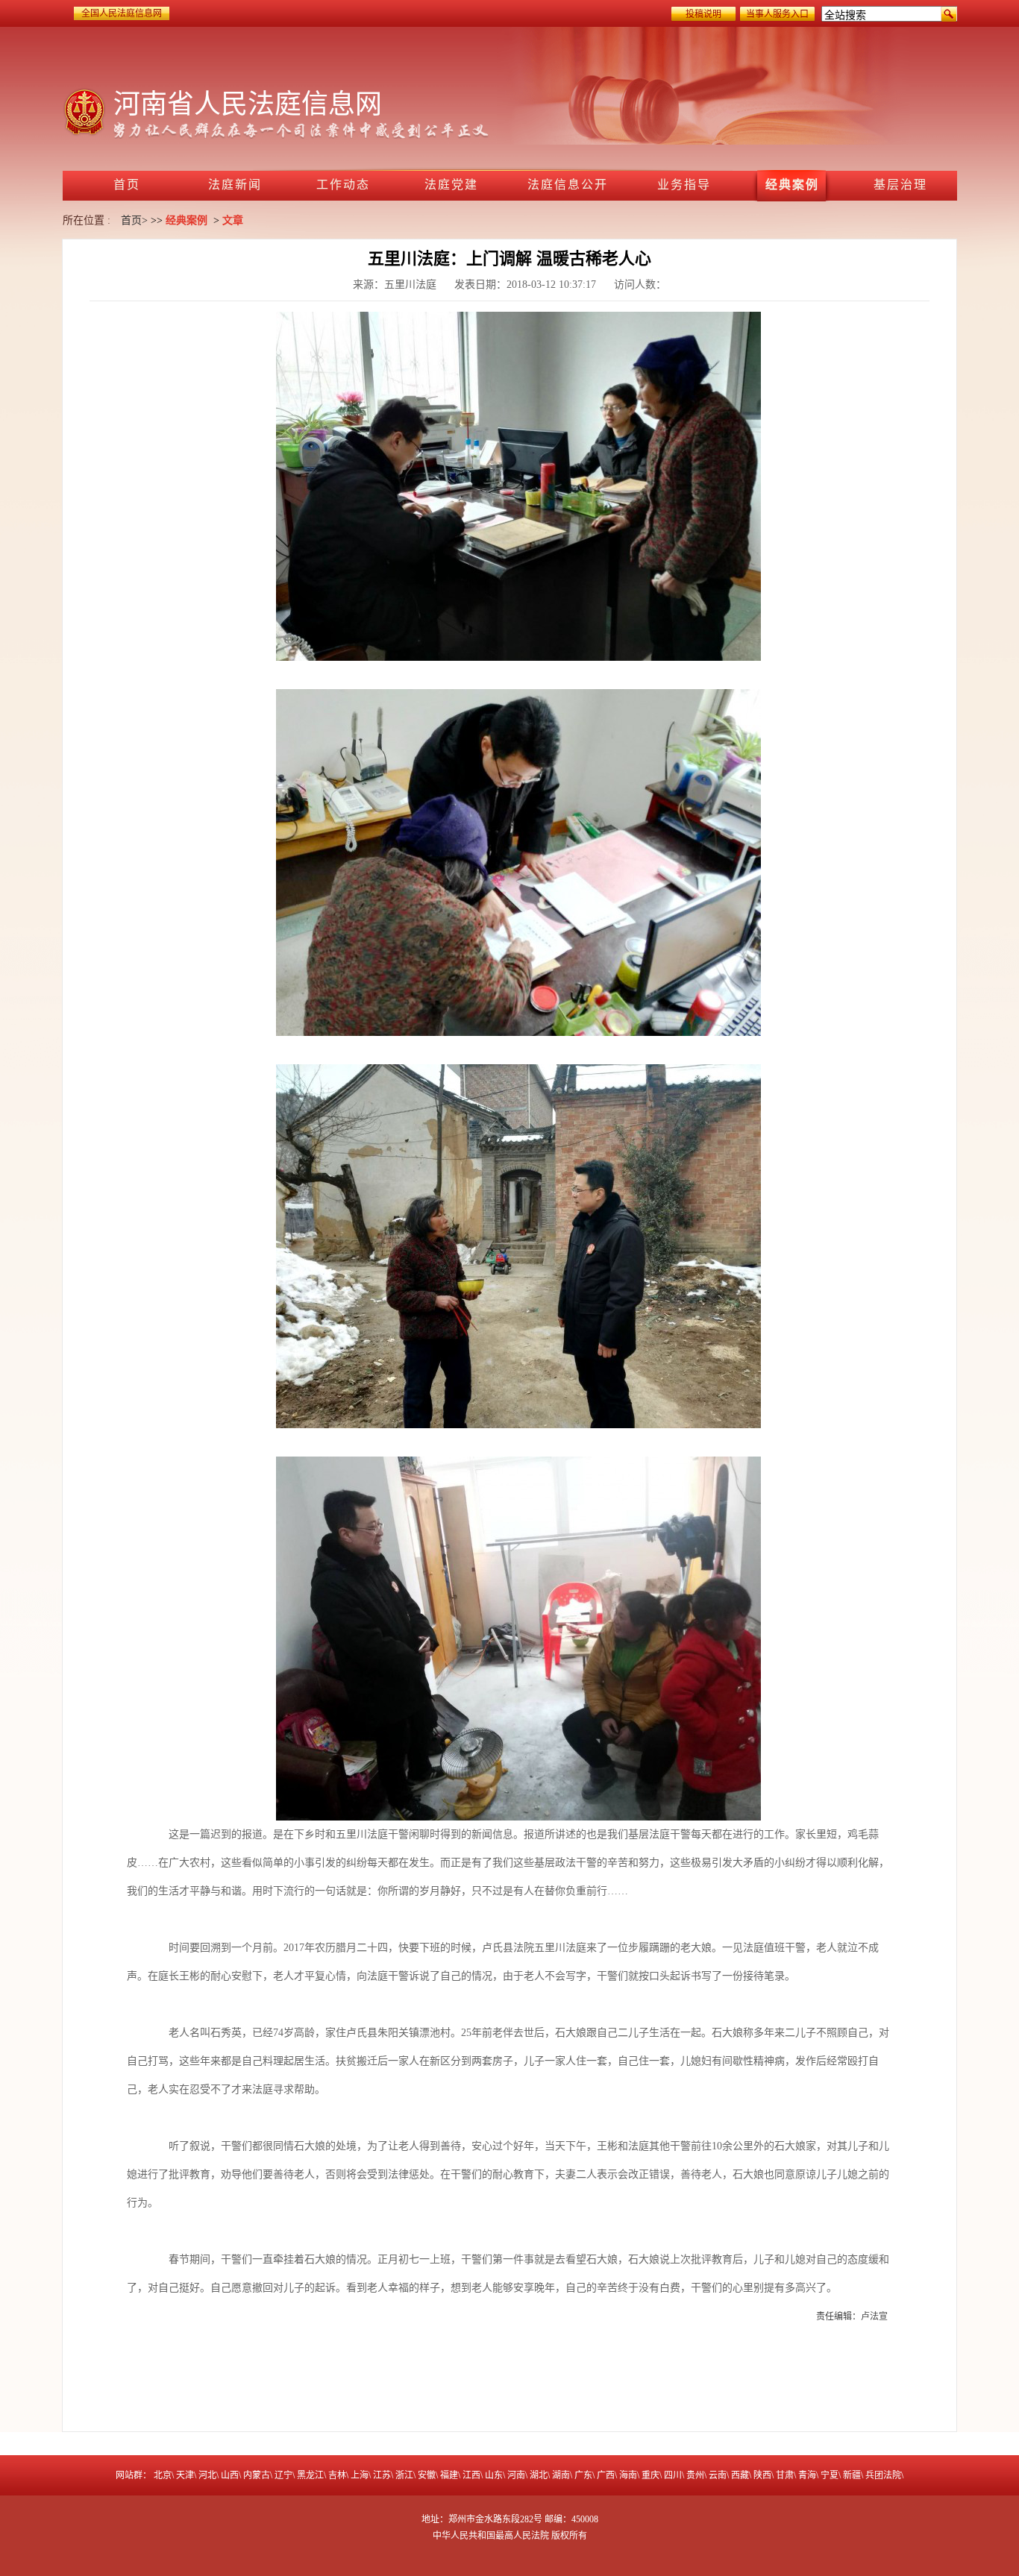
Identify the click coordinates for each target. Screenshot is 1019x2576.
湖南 (561, 2475)
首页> (134, 220)
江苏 (382, 2475)
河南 (516, 2475)
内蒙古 (257, 2475)
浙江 (404, 2475)
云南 (718, 2475)
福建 (449, 2475)
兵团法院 (883, 2475)
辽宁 (283, 2475)
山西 (230, 2475)
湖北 (539, 2475)
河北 (207, 2475)
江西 (471, 2475)
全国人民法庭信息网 (122, 13)
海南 (628, 2475)
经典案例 (186, 220)
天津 (185, 2475)
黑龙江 (310, 2475)
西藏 (740, 2475)
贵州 (695, 2475)
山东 (494, 2475)
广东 (583, 2475)
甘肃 (785, 2475)
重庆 (650, 2475)
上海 (360, 2475)
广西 (606, 2475)
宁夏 (830, 2475)
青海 (807, 2475)
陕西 (762, 2475)
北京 (163, 2475)
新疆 (852, 2475)
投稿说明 (703, 14)
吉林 (337, 2475)
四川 (673, 2475)
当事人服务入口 (777, 14)
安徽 (427, 2475)
